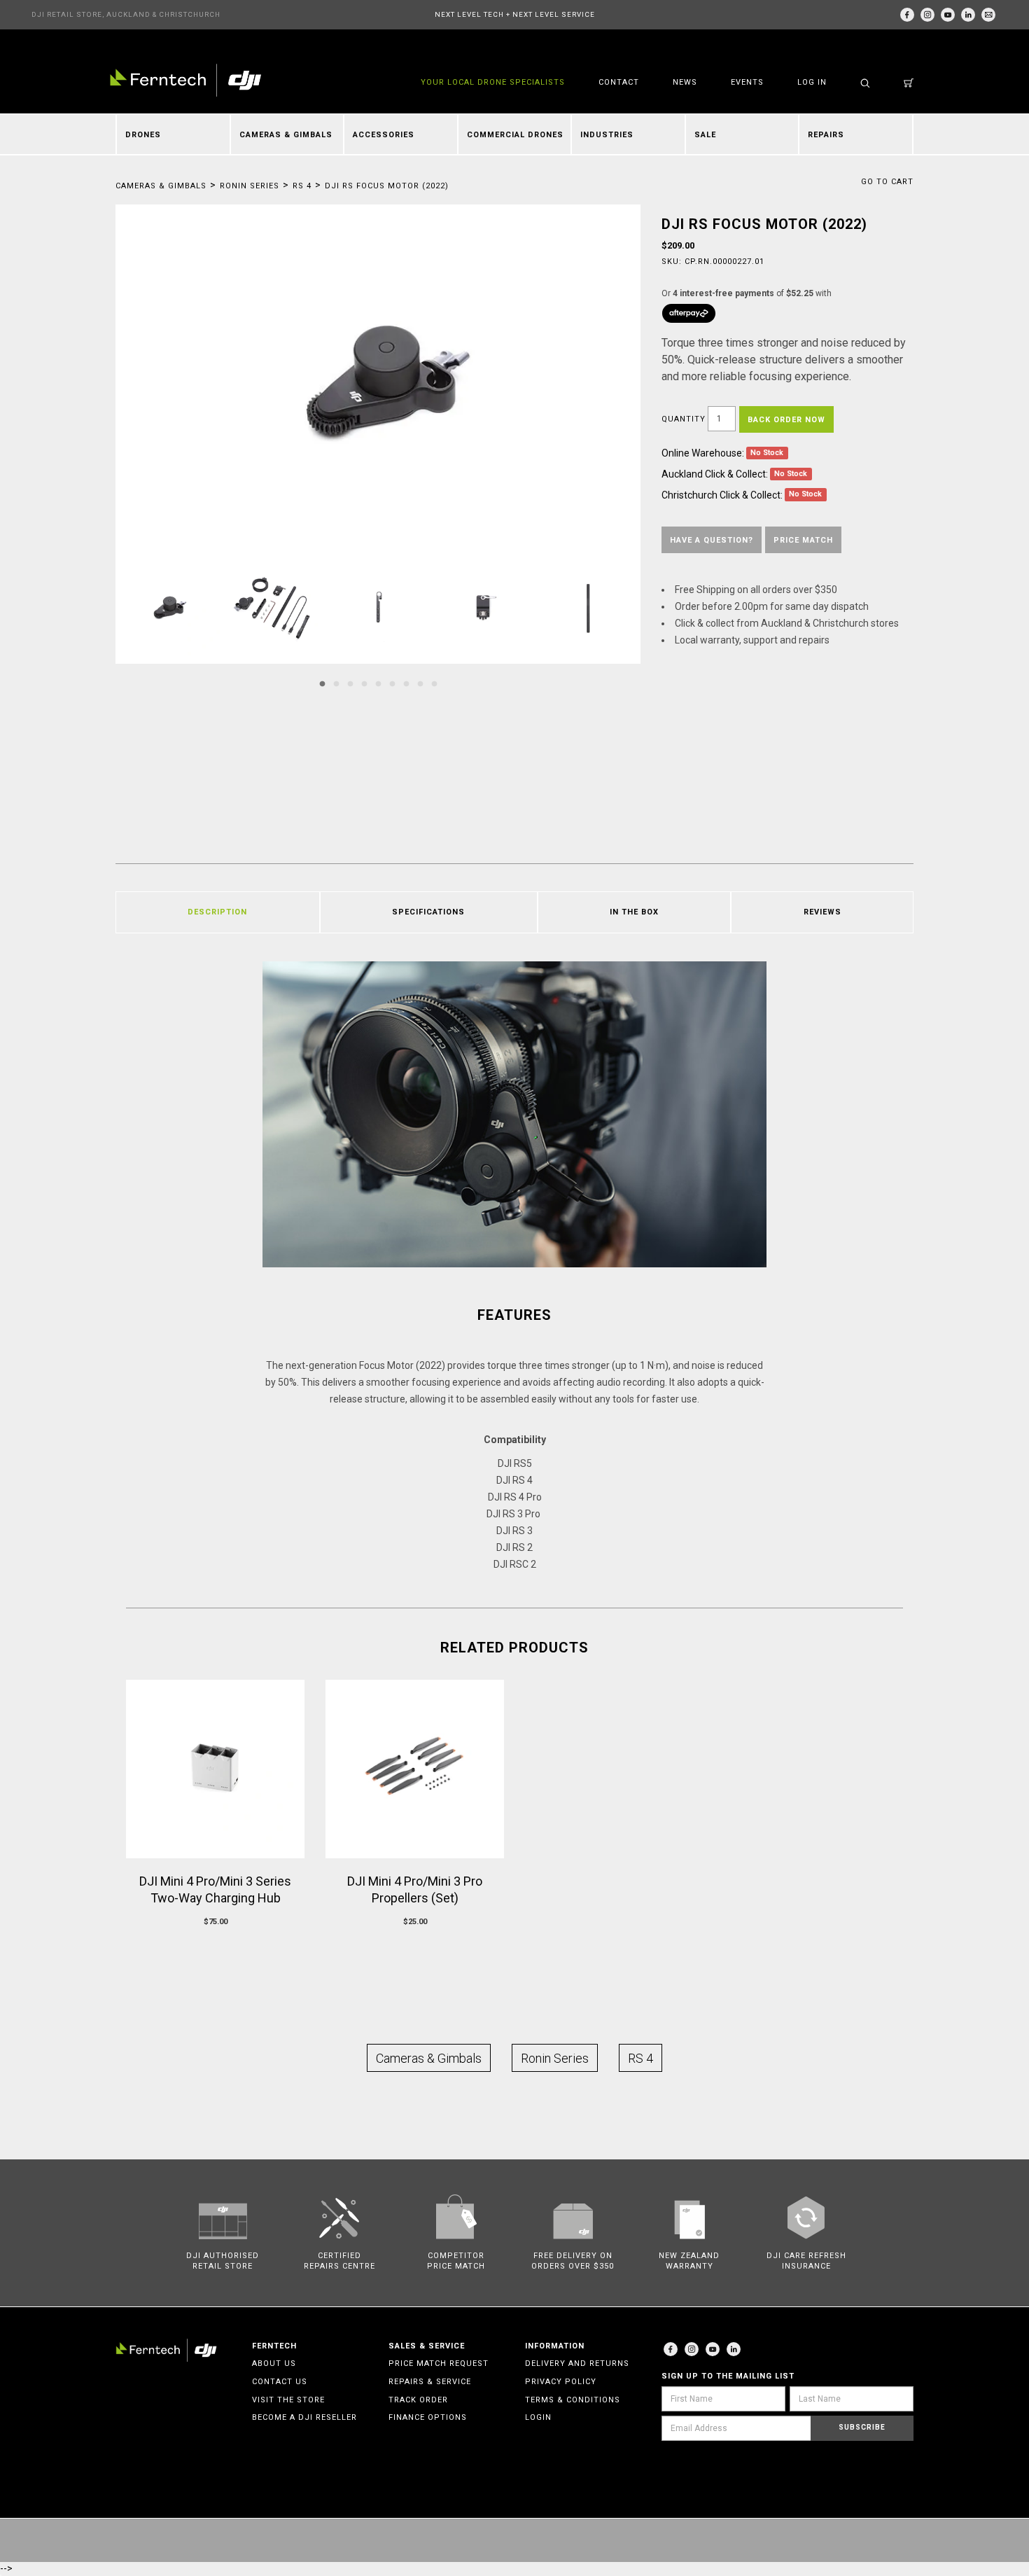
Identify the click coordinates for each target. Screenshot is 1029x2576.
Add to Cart (215, 1948)
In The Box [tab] (634, 912)
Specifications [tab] (428, 912)
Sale (705, 135)
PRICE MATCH (803, 540)
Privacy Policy (561, 2382)
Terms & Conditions (573, 2400)
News (685, 82)
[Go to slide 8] (420, 684)
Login (538, 2417)
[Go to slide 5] (378, 684)
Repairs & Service (430, 2382)
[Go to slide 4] (364, 684)
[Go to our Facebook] (907, 15)
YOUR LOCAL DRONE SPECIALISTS (493, 82)
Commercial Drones (515, 135)
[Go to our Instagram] (927, 15)
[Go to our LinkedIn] (968, 15)
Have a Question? (712, 540)
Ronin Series (250, 186)
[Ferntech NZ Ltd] (185, 80)
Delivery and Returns (577, 2363)
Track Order (418, 2400)
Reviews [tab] (822, 912)
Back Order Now (786, 420)
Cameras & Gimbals (286, 135)
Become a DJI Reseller (304, 2417)
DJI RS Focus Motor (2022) (387, 186)
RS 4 (302, 186)
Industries (607, 135)
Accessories (384, 135)
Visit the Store (288, 2400)
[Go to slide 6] (392, 684)
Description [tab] (217, 912)
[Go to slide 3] (350, 684)
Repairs (826, 135)
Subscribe (862, 2427)
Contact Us (280, 2382)
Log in (812, 82)
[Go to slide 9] (434, 684)
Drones (143, 135)
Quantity (684, 419)
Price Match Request (439, 2363)
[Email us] (988, 15)
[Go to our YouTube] (948, 15)
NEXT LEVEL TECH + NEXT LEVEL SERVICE (515, 14)
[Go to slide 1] (322, 684)
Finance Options (428, 2417)
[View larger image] (378, 380)
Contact (619, 82)
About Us (274, 2363)
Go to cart (887, 182)
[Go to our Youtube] (713, 2349)
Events (747, 82)
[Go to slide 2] (336, 684)
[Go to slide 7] (406, 684)
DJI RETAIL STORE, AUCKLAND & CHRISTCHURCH (126, 14)
